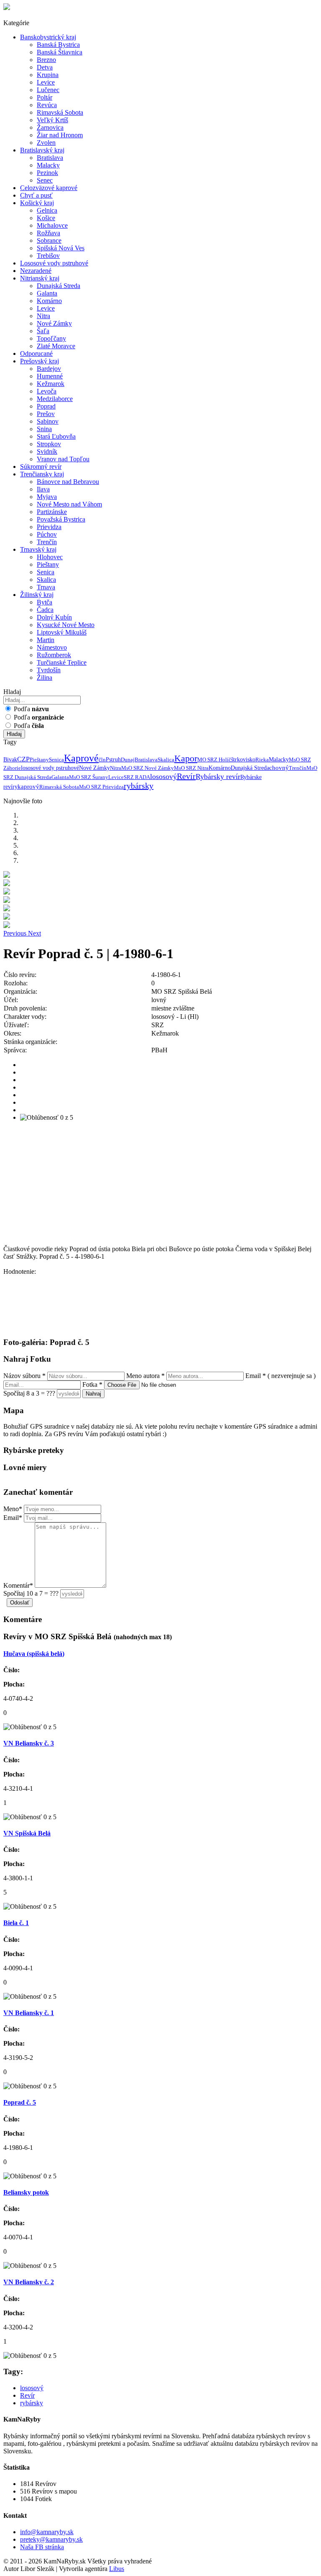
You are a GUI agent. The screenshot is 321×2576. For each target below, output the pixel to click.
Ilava (43, 489)
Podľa (31, 709)
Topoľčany (51, 338)
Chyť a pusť (36, 195)
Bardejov (49, 369)
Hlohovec (50, 557)
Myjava (47, 497)
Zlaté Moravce (56, 346)
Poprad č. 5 (20, 2102)
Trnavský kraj (38, 549)
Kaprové (81, 758)
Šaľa (43, 331)
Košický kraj (37, 203)
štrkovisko (243, 760)
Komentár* (18, 1585)
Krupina (48, 75)
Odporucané (36, 353)
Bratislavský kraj (42, 150)
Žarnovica (50, 127)
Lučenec (48, 90)
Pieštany (48, 564)
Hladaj (14, 734)
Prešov (46, 414)
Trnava (46, 587)
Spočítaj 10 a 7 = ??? (31, 1593)
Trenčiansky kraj (42, 474)
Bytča (45, 602)
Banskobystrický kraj (48, 37)
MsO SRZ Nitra (191, 768)
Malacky (48, 165)
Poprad (46, 406)
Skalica (46, 580)
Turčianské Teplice (62, 662)
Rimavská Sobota (60, 112)
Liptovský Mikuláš (62, 632)
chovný (279, 768)
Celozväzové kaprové (49, 188)
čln (102, 760)
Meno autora (145, 1376)
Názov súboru (24, 1376)
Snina (44, 429)
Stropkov (49, 444)
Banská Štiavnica (60, 52)
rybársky (139, 786)
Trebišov (48, 256)
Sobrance (49, 240)
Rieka (262, 760)
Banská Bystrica (58, 45)
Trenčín (47, 542)
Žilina (45, 677)
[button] (16, 933)
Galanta (47, 293)
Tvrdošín (49, 670)
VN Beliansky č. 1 (29, 2013)
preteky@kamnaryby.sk (51, 2539)
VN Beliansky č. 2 (29, 2282)
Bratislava (50, 158)
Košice (46, 218)
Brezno (46, 60)
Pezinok (47, 173)
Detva (45, 67)
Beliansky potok (26, 2192)
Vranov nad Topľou (63, 459)
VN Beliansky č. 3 (29, 1743)
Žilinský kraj (37, 595)
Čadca (45, 610)
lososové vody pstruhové (50, 768)
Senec (45, 180)
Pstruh (113, 760)
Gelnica (47, 210)
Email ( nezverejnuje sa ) (280, 1376)
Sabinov (48, 421)
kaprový (28, 787)
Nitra (43, 316)
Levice (46, 82)
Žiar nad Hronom (60, 135)
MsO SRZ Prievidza (101, 787)
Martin (46, 640)
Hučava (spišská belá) (34, 1654)
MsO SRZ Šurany (89, 777)
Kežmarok (51, 384)
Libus (117, 2569)
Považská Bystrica (61, 519)
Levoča (47, 391)
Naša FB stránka (42, 2547)
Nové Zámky (54, 323)
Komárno (49, 301)
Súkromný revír (41, 467)
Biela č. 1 (16, 1923)
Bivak (10, 760)
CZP (23, 759)
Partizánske (52, 512)
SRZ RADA (137, 777)
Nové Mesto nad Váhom (69, 504)
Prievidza (49, 527)
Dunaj (128, 760)
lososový (163, 776)
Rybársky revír (218, 776)
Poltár (45, 97)
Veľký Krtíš (52, 120)
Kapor (186, 758)
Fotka (92, 1384)
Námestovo (52, 647)
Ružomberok (54, 655)
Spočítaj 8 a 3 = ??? (29, 1393)
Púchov (47, 534)
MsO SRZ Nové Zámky (148, 768)
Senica (46, 572)
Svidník (47, 451)
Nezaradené (36, 271)
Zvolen (46, 143)
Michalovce (52, 225)
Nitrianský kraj (40, 278)
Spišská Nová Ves (61, 248)
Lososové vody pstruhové (54, 263)
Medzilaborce (55, 399)
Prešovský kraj (39, 361)
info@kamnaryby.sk (47, 2532)
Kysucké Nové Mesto (66, 625)
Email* (13, 1518)
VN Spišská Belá (27, 1833)
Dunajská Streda (59, 286)
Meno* (13, 1509)
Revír (186, 776)
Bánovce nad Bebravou (68, 482)
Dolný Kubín (54, 617)
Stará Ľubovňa (56, 436)
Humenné (50, 376)
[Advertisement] (160, 1187)
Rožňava (48, 233)
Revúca (47, 105)
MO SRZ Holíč (214, 760)
